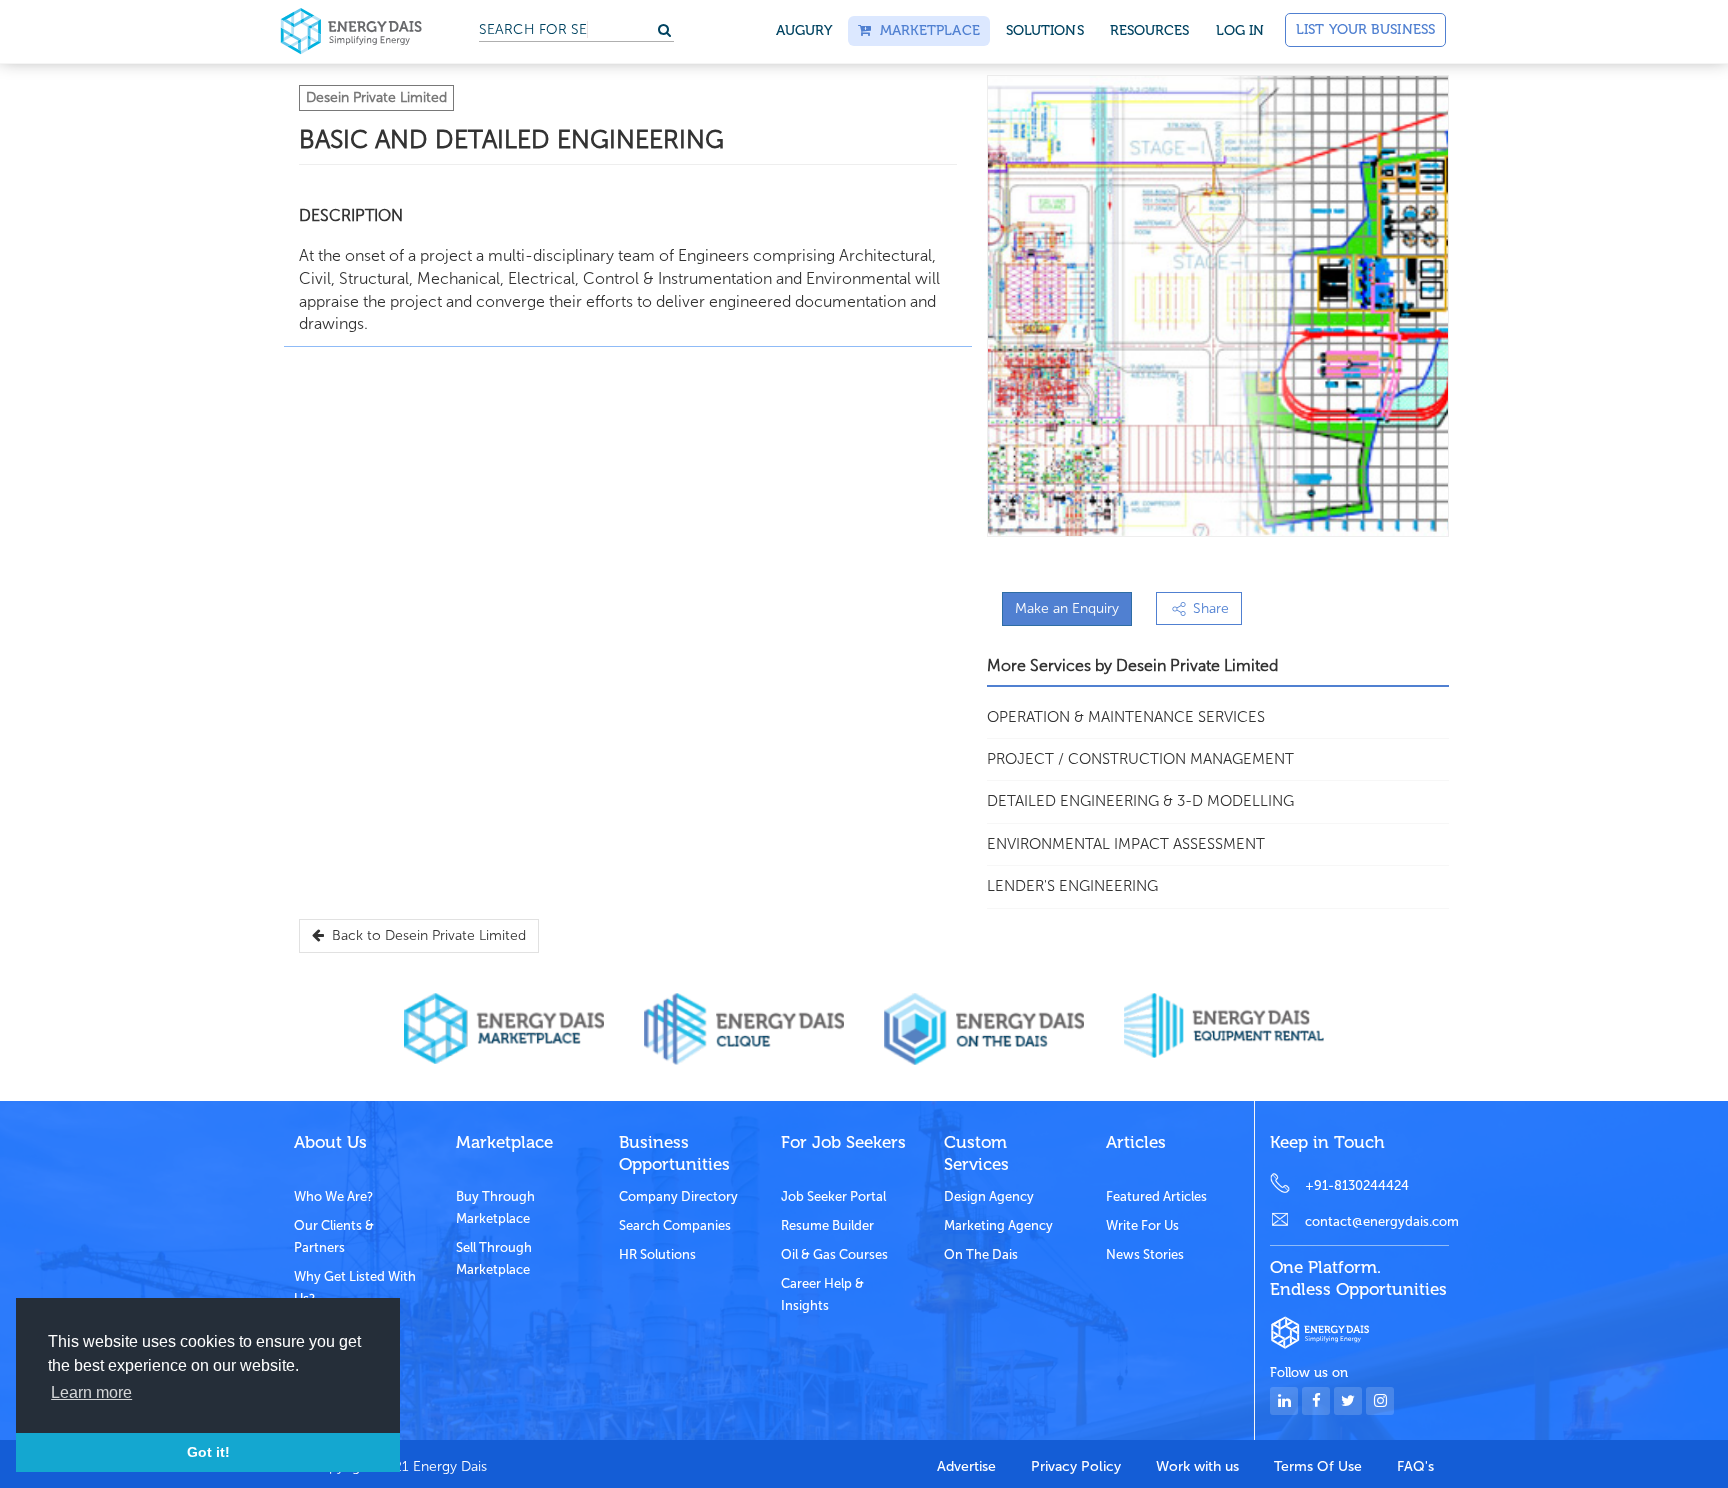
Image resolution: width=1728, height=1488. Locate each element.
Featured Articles (1156, 1196)
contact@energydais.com (1377, 1221)
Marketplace (925, 30)
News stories (1145, 1254)
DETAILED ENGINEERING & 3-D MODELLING (1140, 801)
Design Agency (989, 1196)
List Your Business (1365, 29)
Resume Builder (827, 1225)
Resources (1150, 30)
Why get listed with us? (355, 1287)
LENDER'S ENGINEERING (1072, 886)
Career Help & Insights (822, 1294)
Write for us (1142, 1225)
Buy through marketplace (495, 1207)
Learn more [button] (91, 1392)
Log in (1240, 30)
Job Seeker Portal (833, 1196)
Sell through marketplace (494, 1258)
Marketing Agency (998, 1225)
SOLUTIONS (1045, 30)
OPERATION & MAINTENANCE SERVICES (1126, 717)
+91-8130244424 (1357, 1185)
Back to (425, 935)
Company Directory (678, 1196)
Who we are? (333, 1196)
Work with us (1197, 1466)
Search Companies (675, 1225)
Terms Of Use (1318, 1466)
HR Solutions (657, 1254)
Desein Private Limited (376, 97)
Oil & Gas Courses (834, 1254)
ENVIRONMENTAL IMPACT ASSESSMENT (1126, 844)
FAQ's (1415, 1466)
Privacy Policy (1076, 1466)
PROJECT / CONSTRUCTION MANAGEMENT (1140, 759)
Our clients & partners (334, 1236)
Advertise (966, 1466)
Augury (804, 30)
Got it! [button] (208, 1452)
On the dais (981, 1254)
